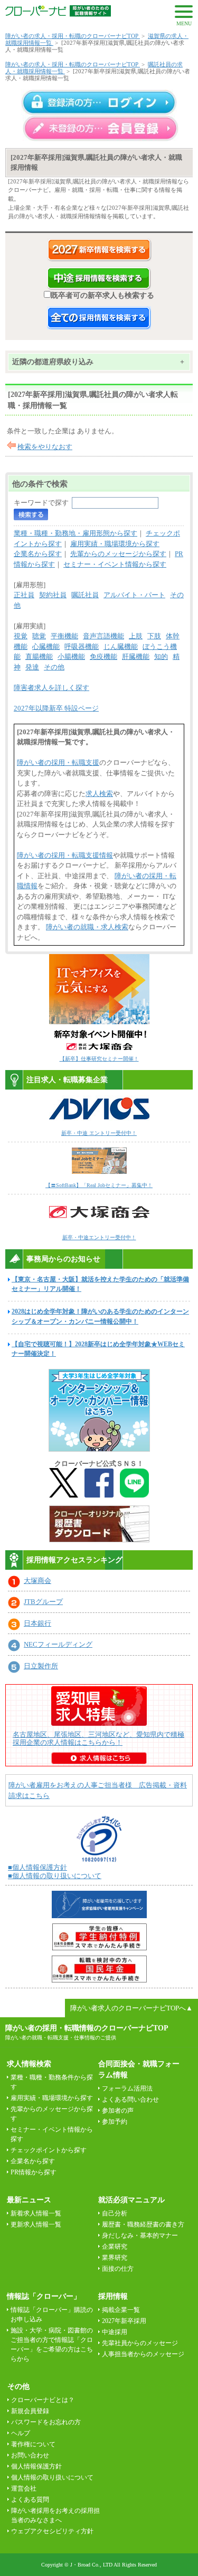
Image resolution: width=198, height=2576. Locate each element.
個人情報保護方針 (36, 2466)
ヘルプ (21, 2433)
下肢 (154, 636)
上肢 (136, 636)
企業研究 (115, 2247)
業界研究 (115, 2258)
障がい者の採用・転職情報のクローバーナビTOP (87, 2028)
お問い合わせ (30, 2455)
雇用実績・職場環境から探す (115, 544)
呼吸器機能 (82, 647)
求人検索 (99, 794)
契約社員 (53, 595)
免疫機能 (103, 657)
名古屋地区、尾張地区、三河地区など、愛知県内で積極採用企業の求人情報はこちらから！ (98, 1738)
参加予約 (115, 2122)
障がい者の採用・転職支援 (58, 762)
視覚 (21, 636)
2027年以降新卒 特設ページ (56, 708)
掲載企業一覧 (121, 2310)
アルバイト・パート (134, 595)
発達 (32, 667)
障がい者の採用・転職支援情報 (65, 855)
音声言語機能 (103, 636)
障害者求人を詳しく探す (51, 688)
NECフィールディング (58, 1644)
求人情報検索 (29, 2064)
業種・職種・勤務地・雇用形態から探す (76, 533)
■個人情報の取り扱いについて (55, 1876)
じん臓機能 (121, 647)
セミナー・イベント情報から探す (115, 564)
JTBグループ (43, 1602)
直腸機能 (39, 657)
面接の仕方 (118, 2269)
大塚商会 (37, 1581)
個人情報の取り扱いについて (52, 2477)
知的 (161, 657)
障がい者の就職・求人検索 (87, 927)
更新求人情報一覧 (36, 2224)
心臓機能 (46, 647)
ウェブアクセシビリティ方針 (52, 2531)
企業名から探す (38, 554)
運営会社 (24, 2488)
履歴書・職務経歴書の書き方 (143, 2224)
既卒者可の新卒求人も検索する (102, 295)
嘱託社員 (85, 595)
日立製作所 (41, 1666)
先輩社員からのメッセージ (140, 2343)
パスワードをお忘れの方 (46, 2422)
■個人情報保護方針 (37, 1867)
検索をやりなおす (45, 447)
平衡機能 (64, 636)
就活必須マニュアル (131, 2200)
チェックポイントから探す (49, 2150)
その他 (54, 667)
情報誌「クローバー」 (44, 2296)
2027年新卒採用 (124, 2321)
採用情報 (113, 2296)
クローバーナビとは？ (43, 2400)
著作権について (33, 2444)
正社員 (24, 595)
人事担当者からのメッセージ (143, 2354)
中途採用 (115, 2332)
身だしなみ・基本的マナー (140, 2235)
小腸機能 (71, 657)
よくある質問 (30, 2500)
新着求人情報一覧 (36, 2213)
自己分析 (115, 2213)
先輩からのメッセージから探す (118, 554)
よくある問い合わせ (130, 2099)
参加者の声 (118, 2111)
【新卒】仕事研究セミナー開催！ (99, 1059)
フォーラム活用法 (127, 2088)
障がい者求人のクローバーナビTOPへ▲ (131, 2008)
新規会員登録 (30, 2411)
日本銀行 (37, 1623)
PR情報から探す (34, 2172)
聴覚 (39, 636)
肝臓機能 (136, 657)
